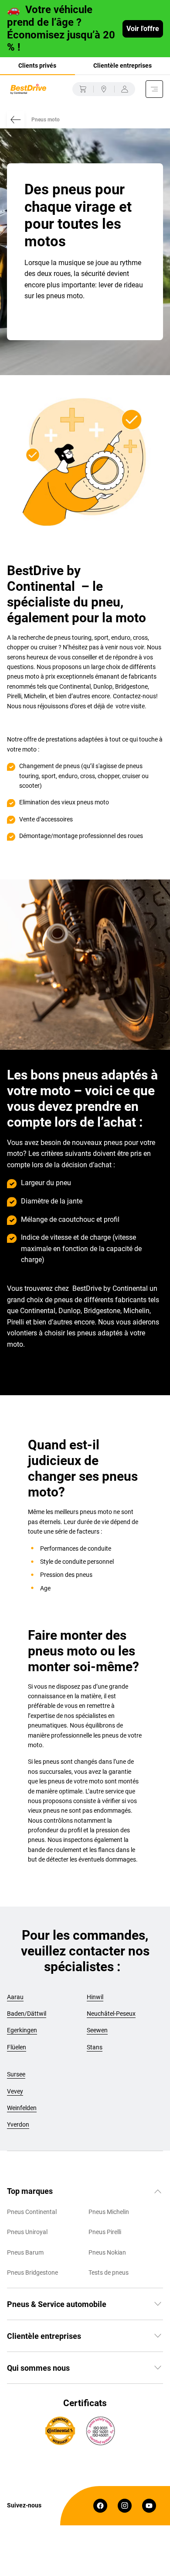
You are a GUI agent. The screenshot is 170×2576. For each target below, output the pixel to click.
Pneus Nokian (107, 2252)
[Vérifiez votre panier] (83, 89)
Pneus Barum (25, 2252)
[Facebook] (100, 2506)
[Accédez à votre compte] (125, 89)
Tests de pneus (109, 2273)
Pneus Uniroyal (27, 2232)
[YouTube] (149, 2506)
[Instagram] (125, 2506)
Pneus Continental (32, 2212)
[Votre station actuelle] (104, 89)
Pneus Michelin (109, 2212)
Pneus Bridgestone (32, 2273)
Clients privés (37, 66)
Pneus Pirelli (105, 2232)
